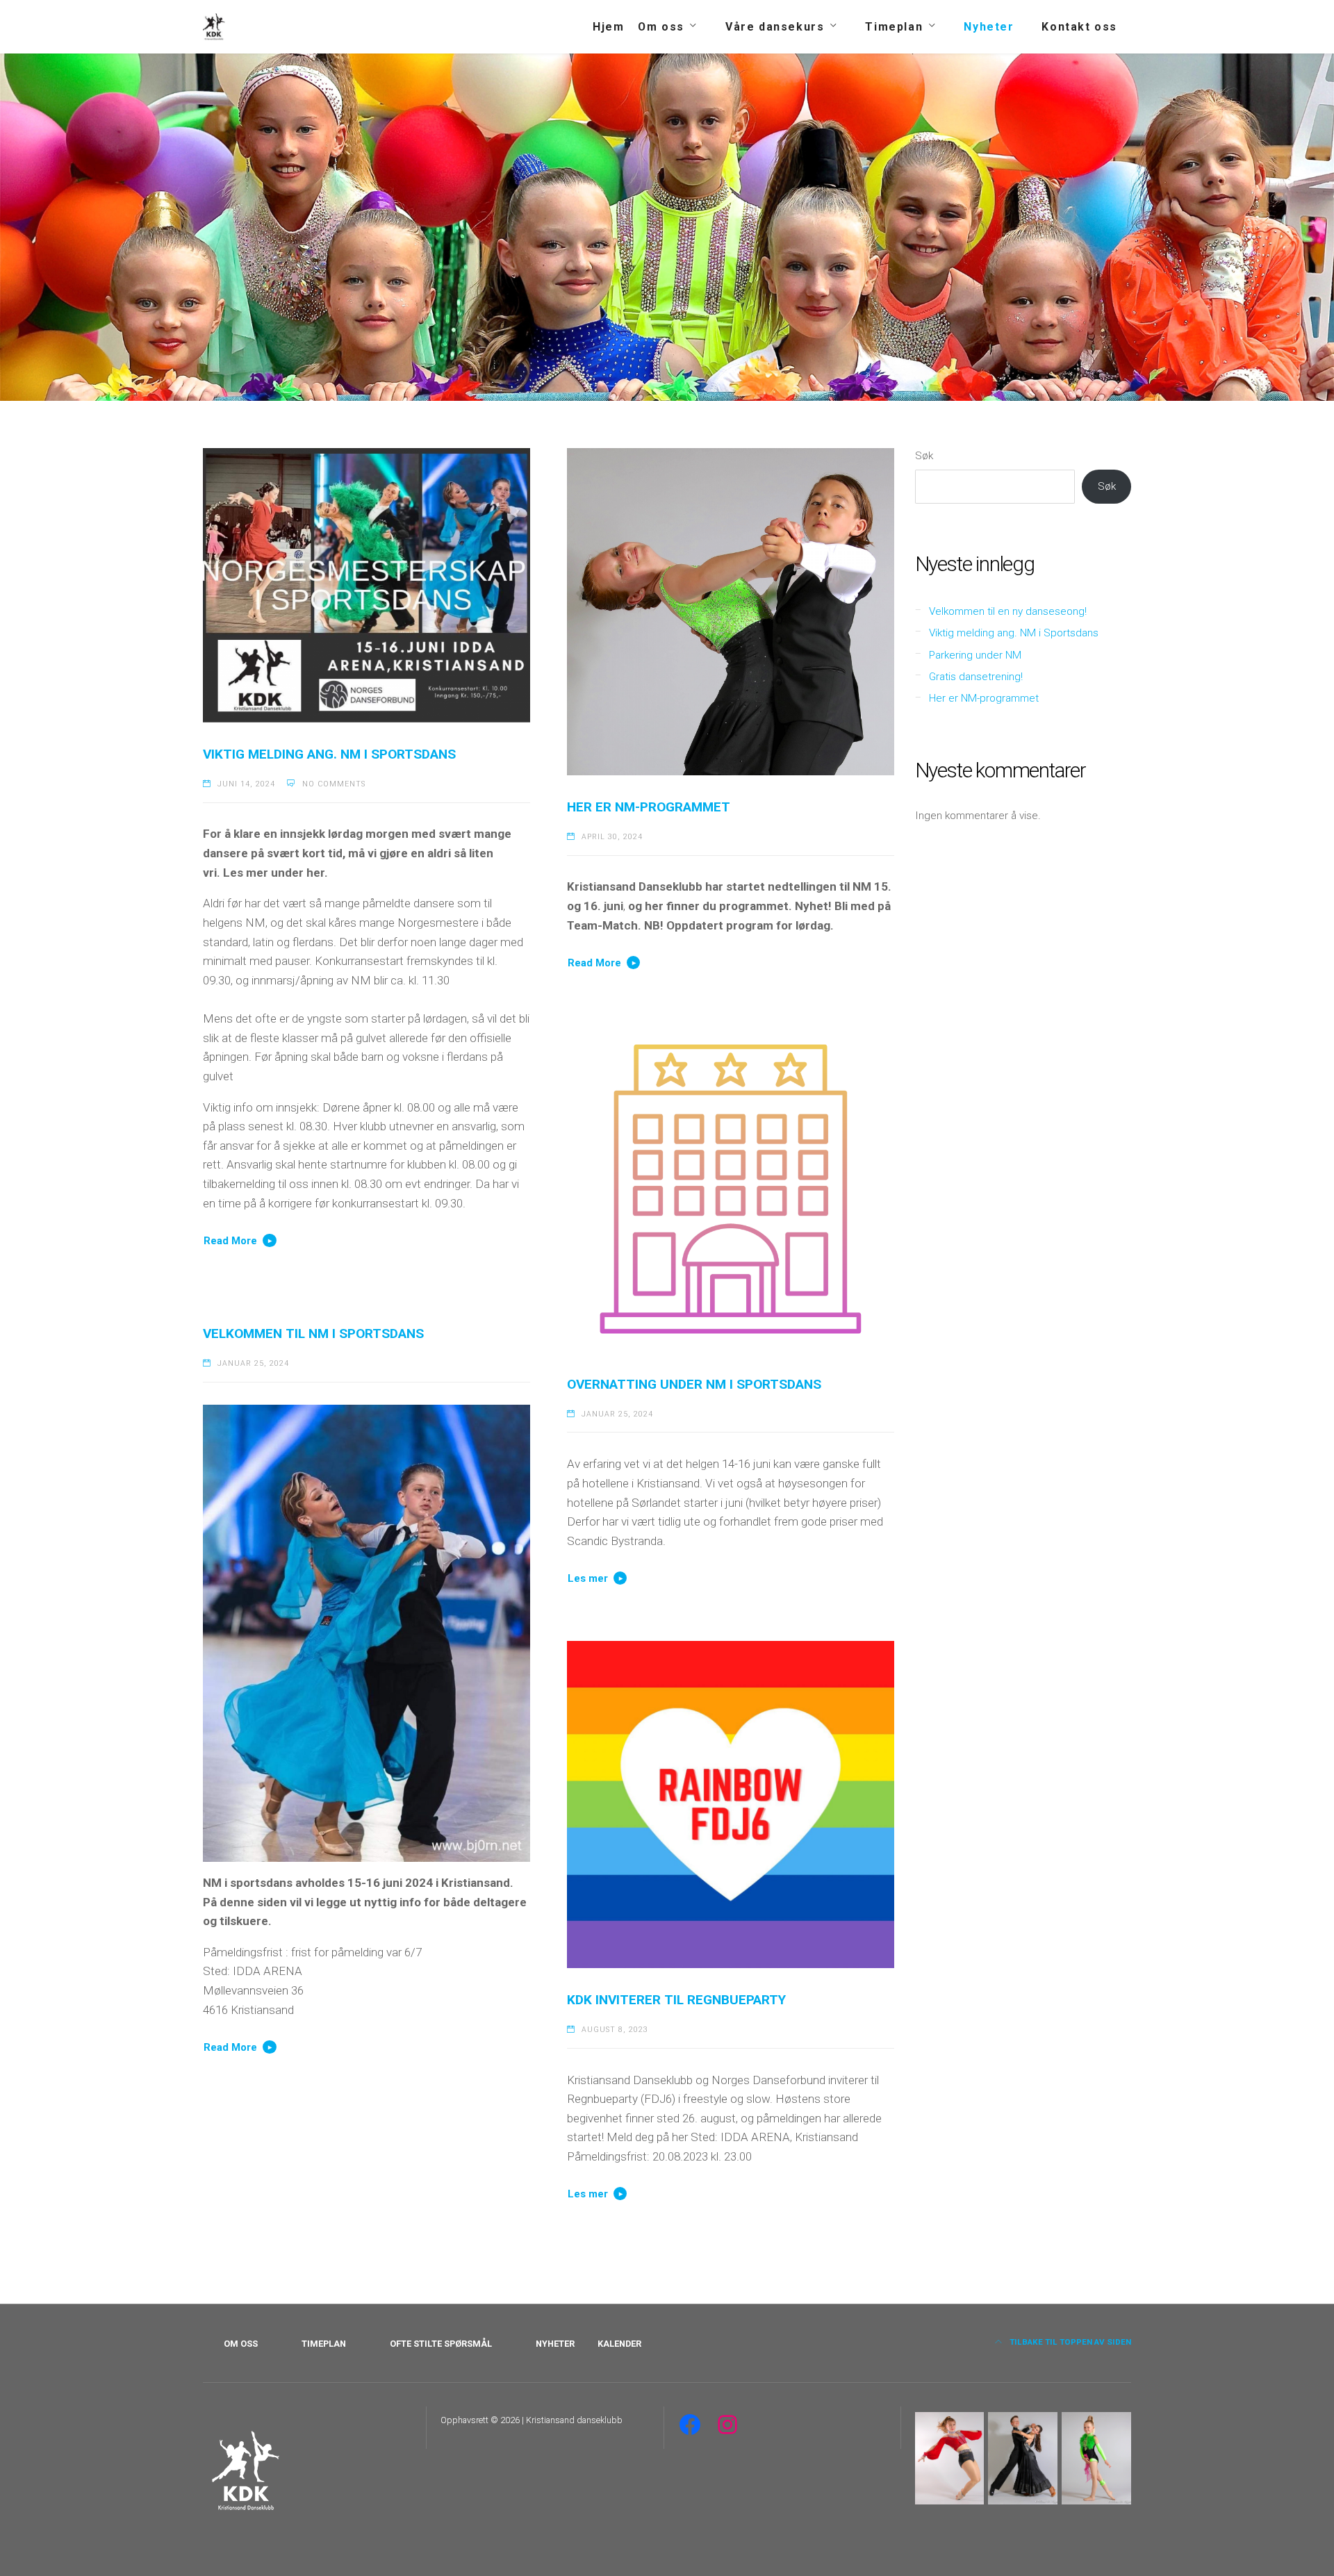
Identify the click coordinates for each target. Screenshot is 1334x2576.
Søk (924, 456)
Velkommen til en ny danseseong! (1008, 611)
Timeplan (894, 27)
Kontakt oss (1079, 27)
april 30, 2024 (612, 837)
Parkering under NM (975, 655)
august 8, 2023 (615, 2030)
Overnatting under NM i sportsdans (694, 1384)
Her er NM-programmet (649, 807)
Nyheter (989, 27)
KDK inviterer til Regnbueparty (676, 2000)
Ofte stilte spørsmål (441, 2344)
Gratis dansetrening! (976, 677)
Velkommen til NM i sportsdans (313, 1334)
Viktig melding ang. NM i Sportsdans (329, 754)
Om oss (661, 27)
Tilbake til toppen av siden (1069, 2342)
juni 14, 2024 (246, 784)
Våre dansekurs (775, 27)
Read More (230, 1241)
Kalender (619, 2344)
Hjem (608, 27)
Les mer (588, 1578)
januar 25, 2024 (617, 1414)
